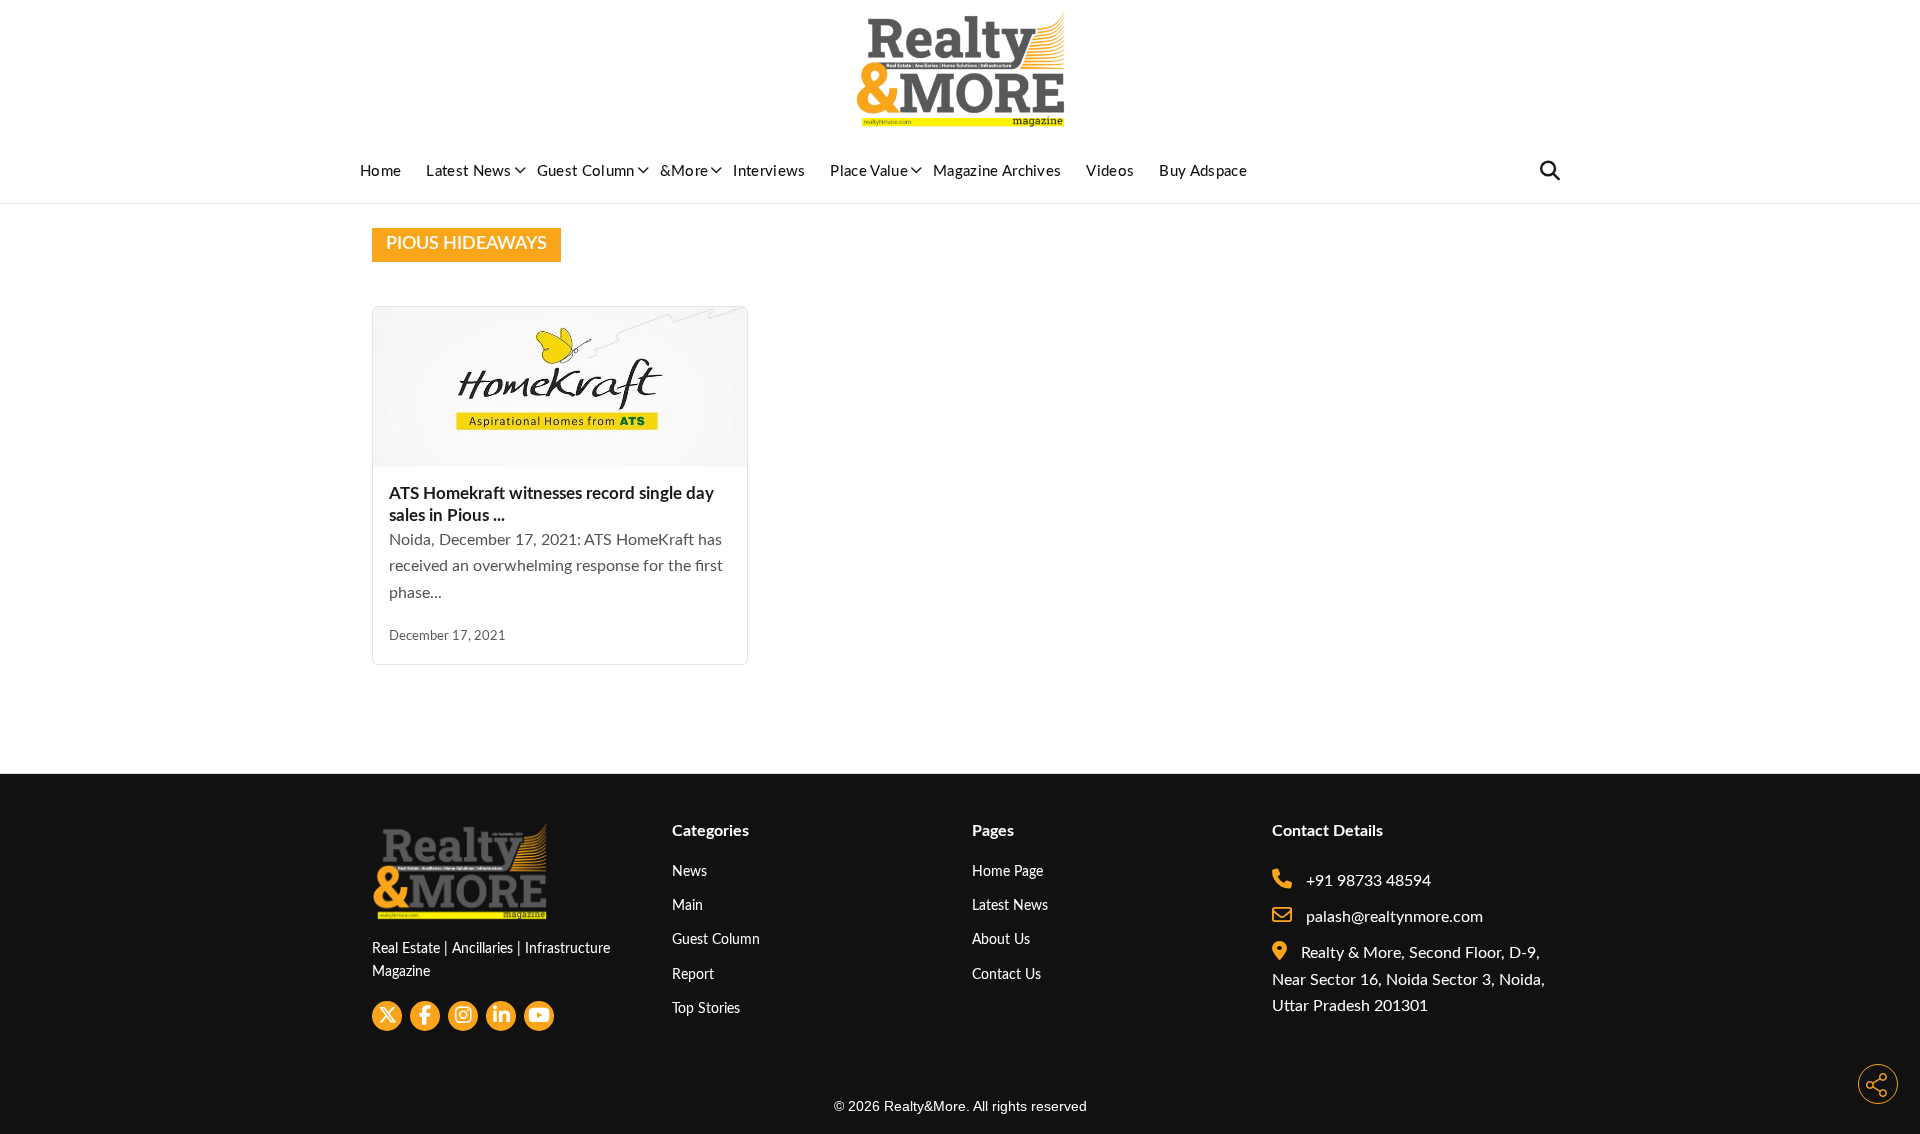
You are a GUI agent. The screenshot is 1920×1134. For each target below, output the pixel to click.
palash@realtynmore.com (1392, 917)
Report (693, 974)
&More (684, 171)
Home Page (1007, 871)
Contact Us (1006, 974)
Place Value (869, 171)
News (689, 871)
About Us (1001, 939)
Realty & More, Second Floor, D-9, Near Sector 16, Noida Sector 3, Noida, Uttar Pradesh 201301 (1408, 979)
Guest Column (586, 171)
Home (380, 171)
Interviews (769, 171)
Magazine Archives (997, 171)
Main (687, 905)
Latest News (469, 171)
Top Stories (706, 1008)
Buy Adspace (1203, 171)
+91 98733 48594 (1366, 881)
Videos (1110, 171)
